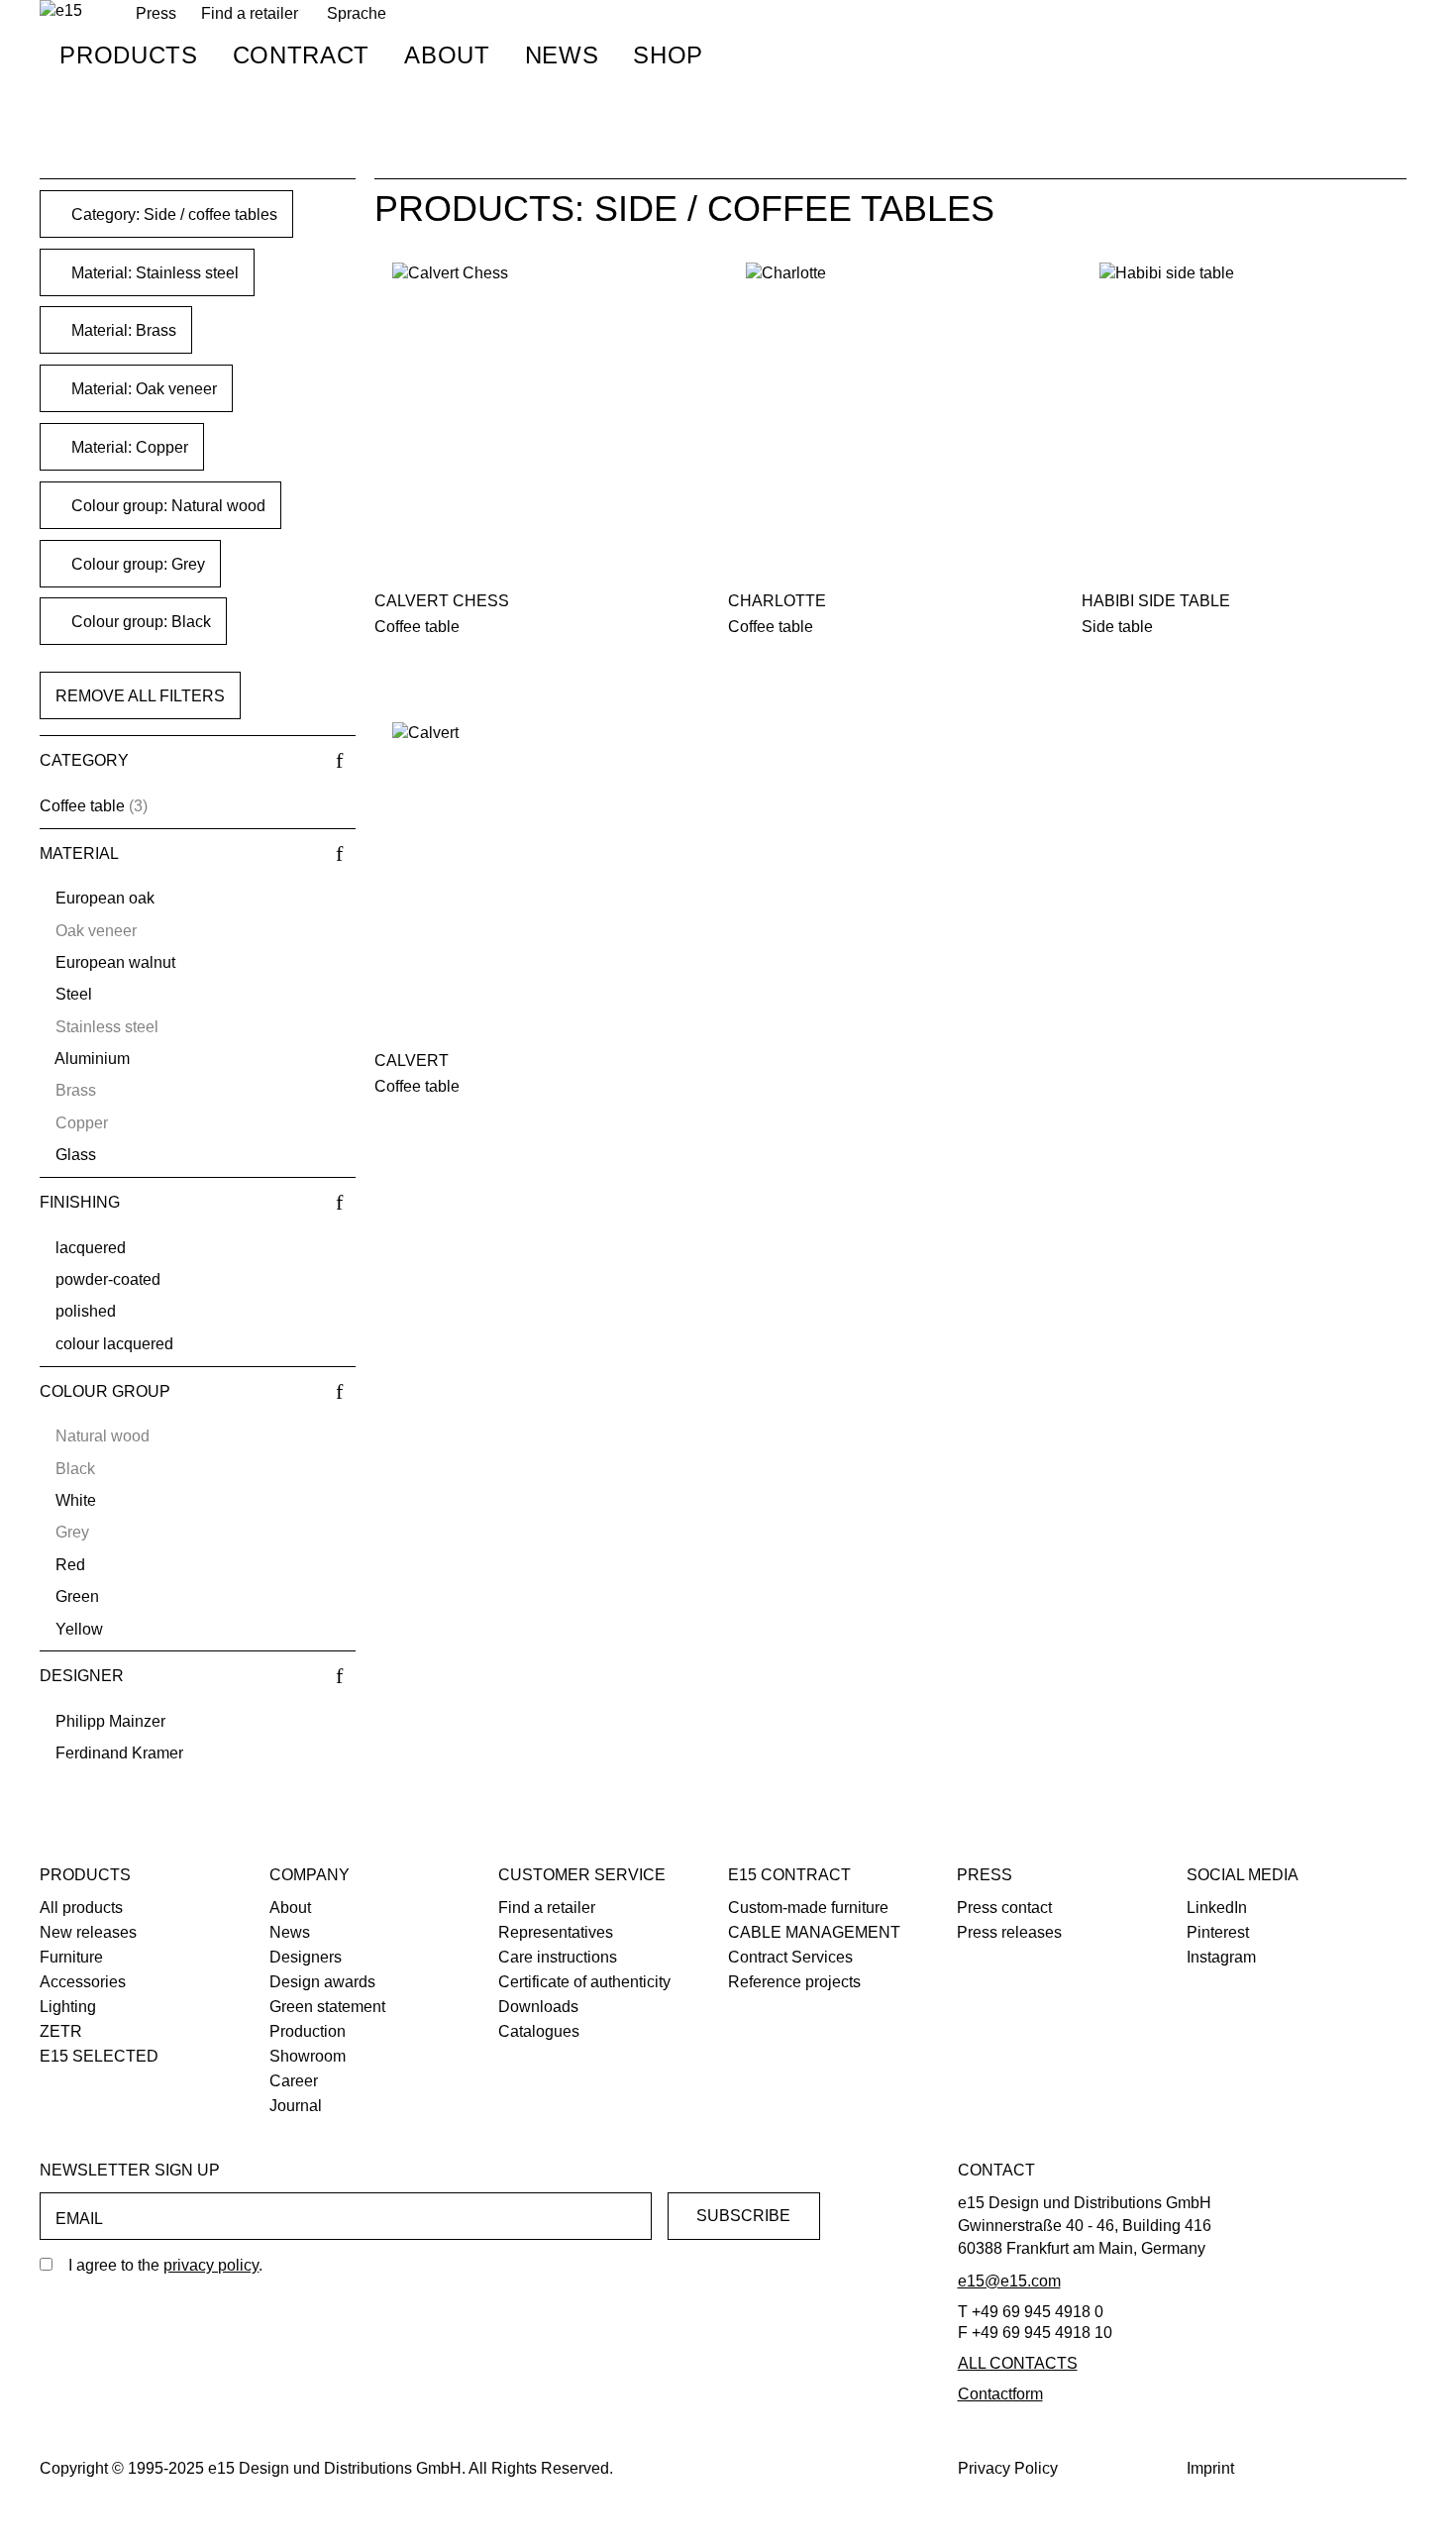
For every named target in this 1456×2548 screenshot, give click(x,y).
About (447, 55)
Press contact (1004, 1908)
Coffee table (82, 806)
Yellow (79, 1629)
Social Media (1243, 1875)
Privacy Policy (1008, 2468)
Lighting (68, 2007)
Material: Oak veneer (142, 389)
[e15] (61, 11)
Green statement (327, 2007)
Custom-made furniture (808, 1908)
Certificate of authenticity (584, 1982)
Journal (296, 2106)
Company (310, 1875)
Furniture (71, 1957)
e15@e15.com (1009, 2281)
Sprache (357, 13)
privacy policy (211, 2265)
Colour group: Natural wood (166, 506)
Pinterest (1218, 1932)
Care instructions (558, 1957)
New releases (88, 1932)
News (562, 55)
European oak (105, 898)
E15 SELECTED (99, 2056)
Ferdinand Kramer (119, 1753)
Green (77, 1596)
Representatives (556, 1932)
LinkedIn (1217, 1908)
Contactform (1000, 2394)
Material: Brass (122, 330)
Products (128, 55)
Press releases (1009, 1932)
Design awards (322, 1982)
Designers (306, 1957)
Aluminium (92, 1059)
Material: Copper (128, 447)
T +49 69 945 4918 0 (1031, 2312)
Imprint (1210, 2468)
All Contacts (1018, 2363)
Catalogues (539, 2031)
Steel (74, 994)
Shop (668, 55)
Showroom (308, 2056)
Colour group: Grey (136, 564)
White (76, 1500)
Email (79, 2219)
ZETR (61, 2031)
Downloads (538, 2007)
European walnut (115, 962)
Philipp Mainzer (110, 1721)
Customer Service (582, 1875)
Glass (76, 1155)
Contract (301, 55)
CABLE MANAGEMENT (814, 1932)
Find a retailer (250, 13)
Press (985, 1875)
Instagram (1221, 1957)
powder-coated (108, 1279)
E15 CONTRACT (789, 1875)
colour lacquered (114, 1344)
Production (308, 2031)
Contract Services (790, 1957)
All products (81, 1908)
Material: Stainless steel (153, 273)
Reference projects (794, 1982)
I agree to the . (165, 2265)
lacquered (91, 1248)
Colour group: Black (139, 622)
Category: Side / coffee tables (172, 214)
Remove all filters (140, 696)
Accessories (83, 1982)
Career (294, 2081)
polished (86, 1311)
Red (70, 1565)
